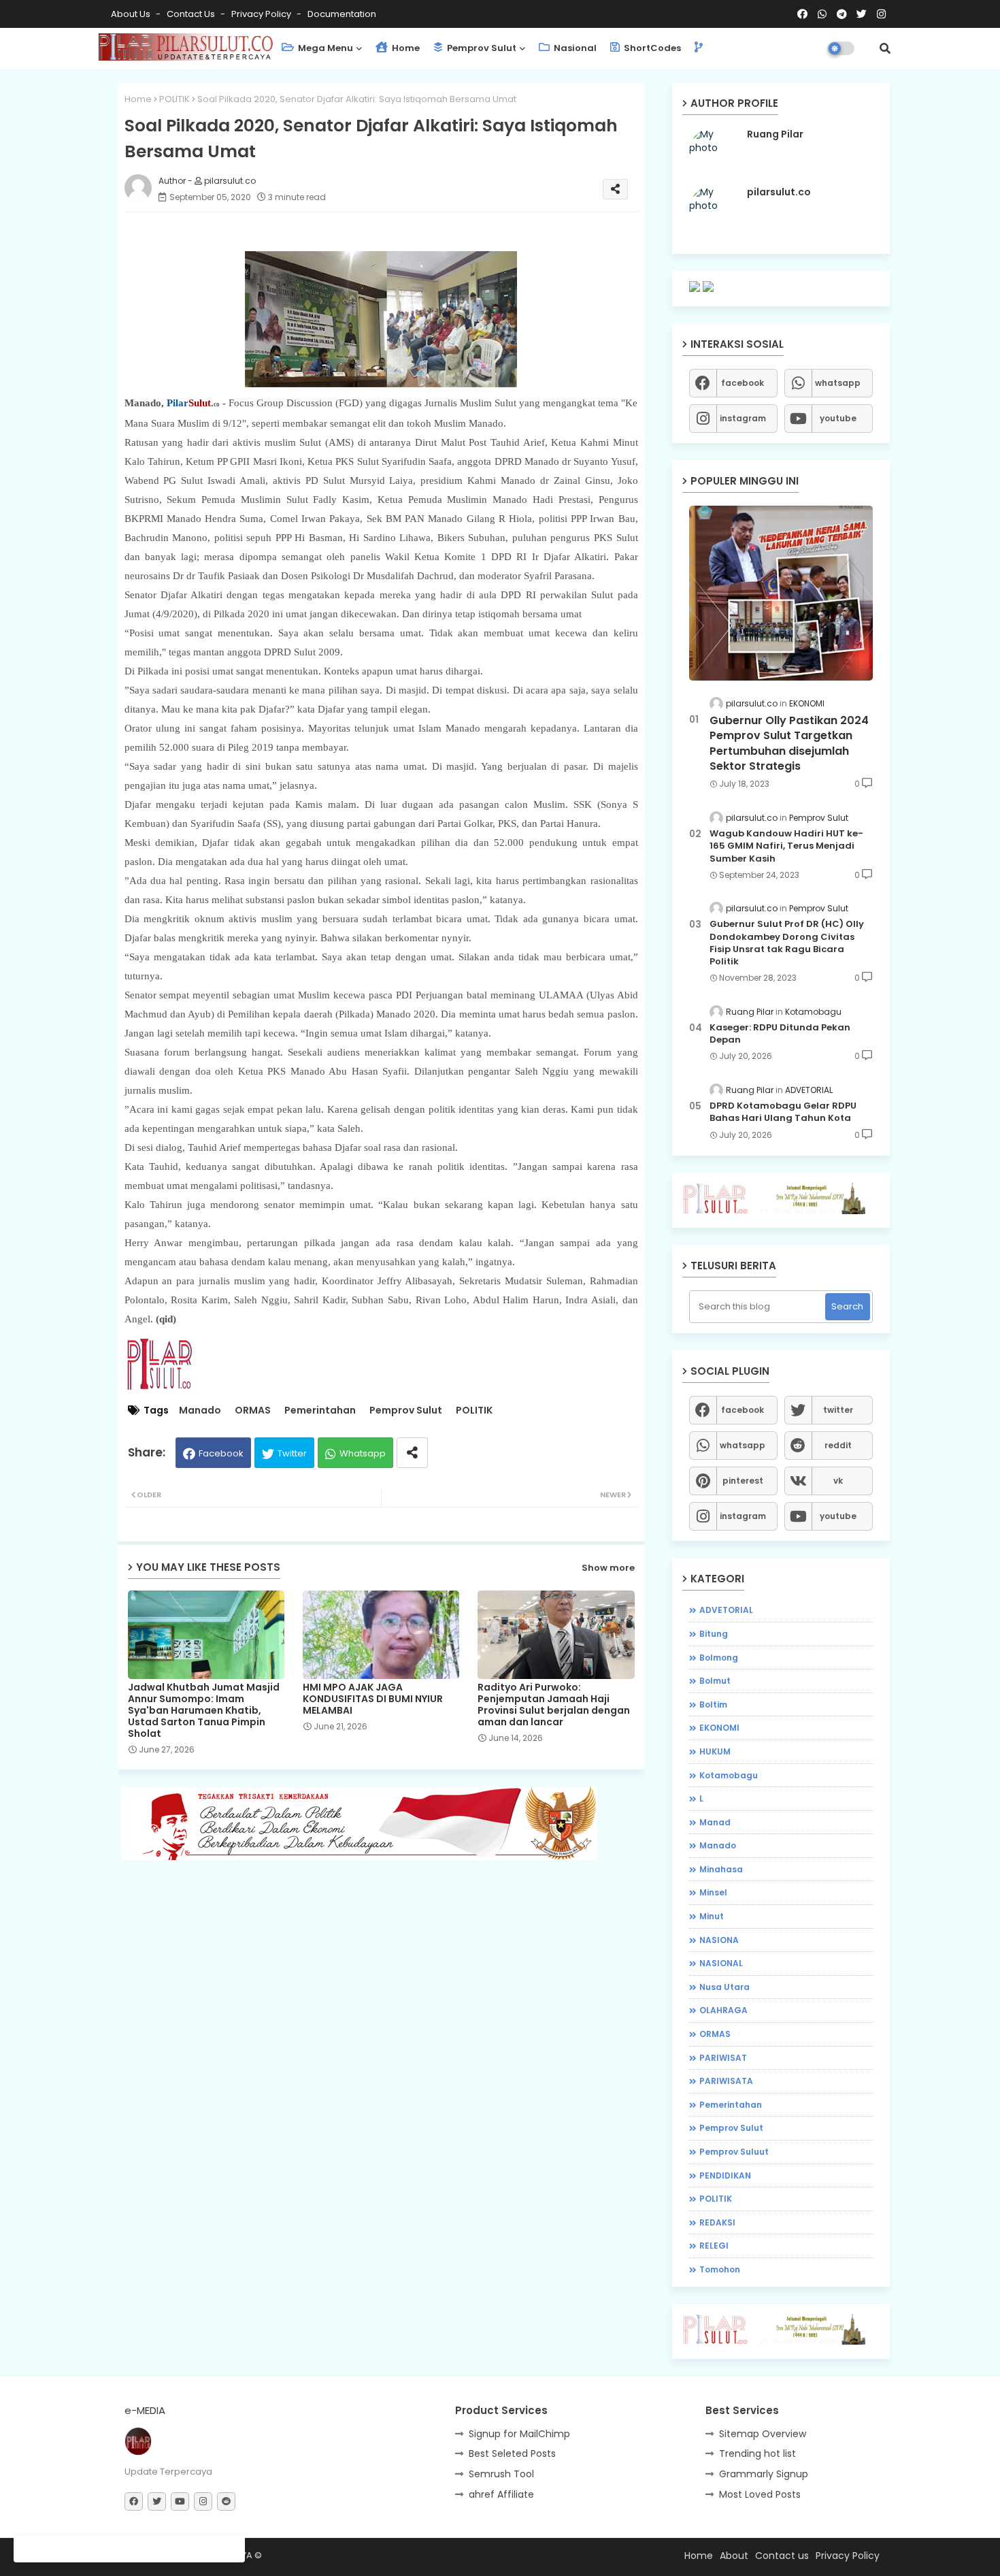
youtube (838, 418)
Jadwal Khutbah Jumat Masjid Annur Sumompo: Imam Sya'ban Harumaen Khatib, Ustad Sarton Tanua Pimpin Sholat (204, 1711)
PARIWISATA (726, 2081)
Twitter (292, 1453)
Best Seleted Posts (512, 2453)
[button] (885, 48)
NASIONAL (721, 1963)
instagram (743, 418)
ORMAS (253, 1411)
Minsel (713, 1892)
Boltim (713, 1705)
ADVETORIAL (726, 1610)
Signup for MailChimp (519, 2434)
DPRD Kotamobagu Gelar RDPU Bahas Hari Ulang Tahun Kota (783, 1112)
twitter (838, 1410)
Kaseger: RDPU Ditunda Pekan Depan (780, 1034)
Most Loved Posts (760, 2494)
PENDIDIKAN (725, 2175)
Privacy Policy (262, 14)
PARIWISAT (723, 2058)
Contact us (192, 14)
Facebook (221, 1453)
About (734, 2556)
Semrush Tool (501, 2474)
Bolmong (719, 1658)
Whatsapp (363, 1453)
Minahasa (721, 1869)
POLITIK (174, 99)
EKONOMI (719, 1728)
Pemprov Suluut (734, 2152)
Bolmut (715, 1681)
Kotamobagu (729, 1775)
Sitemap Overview (763, 2434)
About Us (132, 14)
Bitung (714, 1634)
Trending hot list (757, 2453)
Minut (712, 1916)
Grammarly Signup (764, 2474)
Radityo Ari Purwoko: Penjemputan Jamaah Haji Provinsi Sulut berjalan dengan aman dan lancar (554, 1705)
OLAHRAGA (723, 2010)
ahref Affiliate (501, 2494)
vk (838, 1481)
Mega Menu (324, 48)
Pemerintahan (320, 1411)
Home (405, 48)
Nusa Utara (724, 1987)
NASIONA (719, 1940)
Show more (608, 1568)
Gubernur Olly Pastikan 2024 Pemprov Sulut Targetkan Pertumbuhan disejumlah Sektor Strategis (789, 744)
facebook (743, 383)
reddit (838, 1445)
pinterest (743, 1481)
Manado (200, 1411)
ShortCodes (651, 48)
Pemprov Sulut (481, 48)
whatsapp (838, 383)
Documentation (342, 14)
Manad (715, 1822)
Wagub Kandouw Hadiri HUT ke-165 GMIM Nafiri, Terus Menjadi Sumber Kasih (786, 846)
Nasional (574, 48)
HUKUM (715, 1751)
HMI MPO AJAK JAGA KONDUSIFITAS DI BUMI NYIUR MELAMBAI (373, 1699)
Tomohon (720, 2269)
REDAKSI (717, 2222)
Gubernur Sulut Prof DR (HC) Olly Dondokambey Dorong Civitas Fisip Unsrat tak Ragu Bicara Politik (787, 943)
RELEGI (714, 2246)
